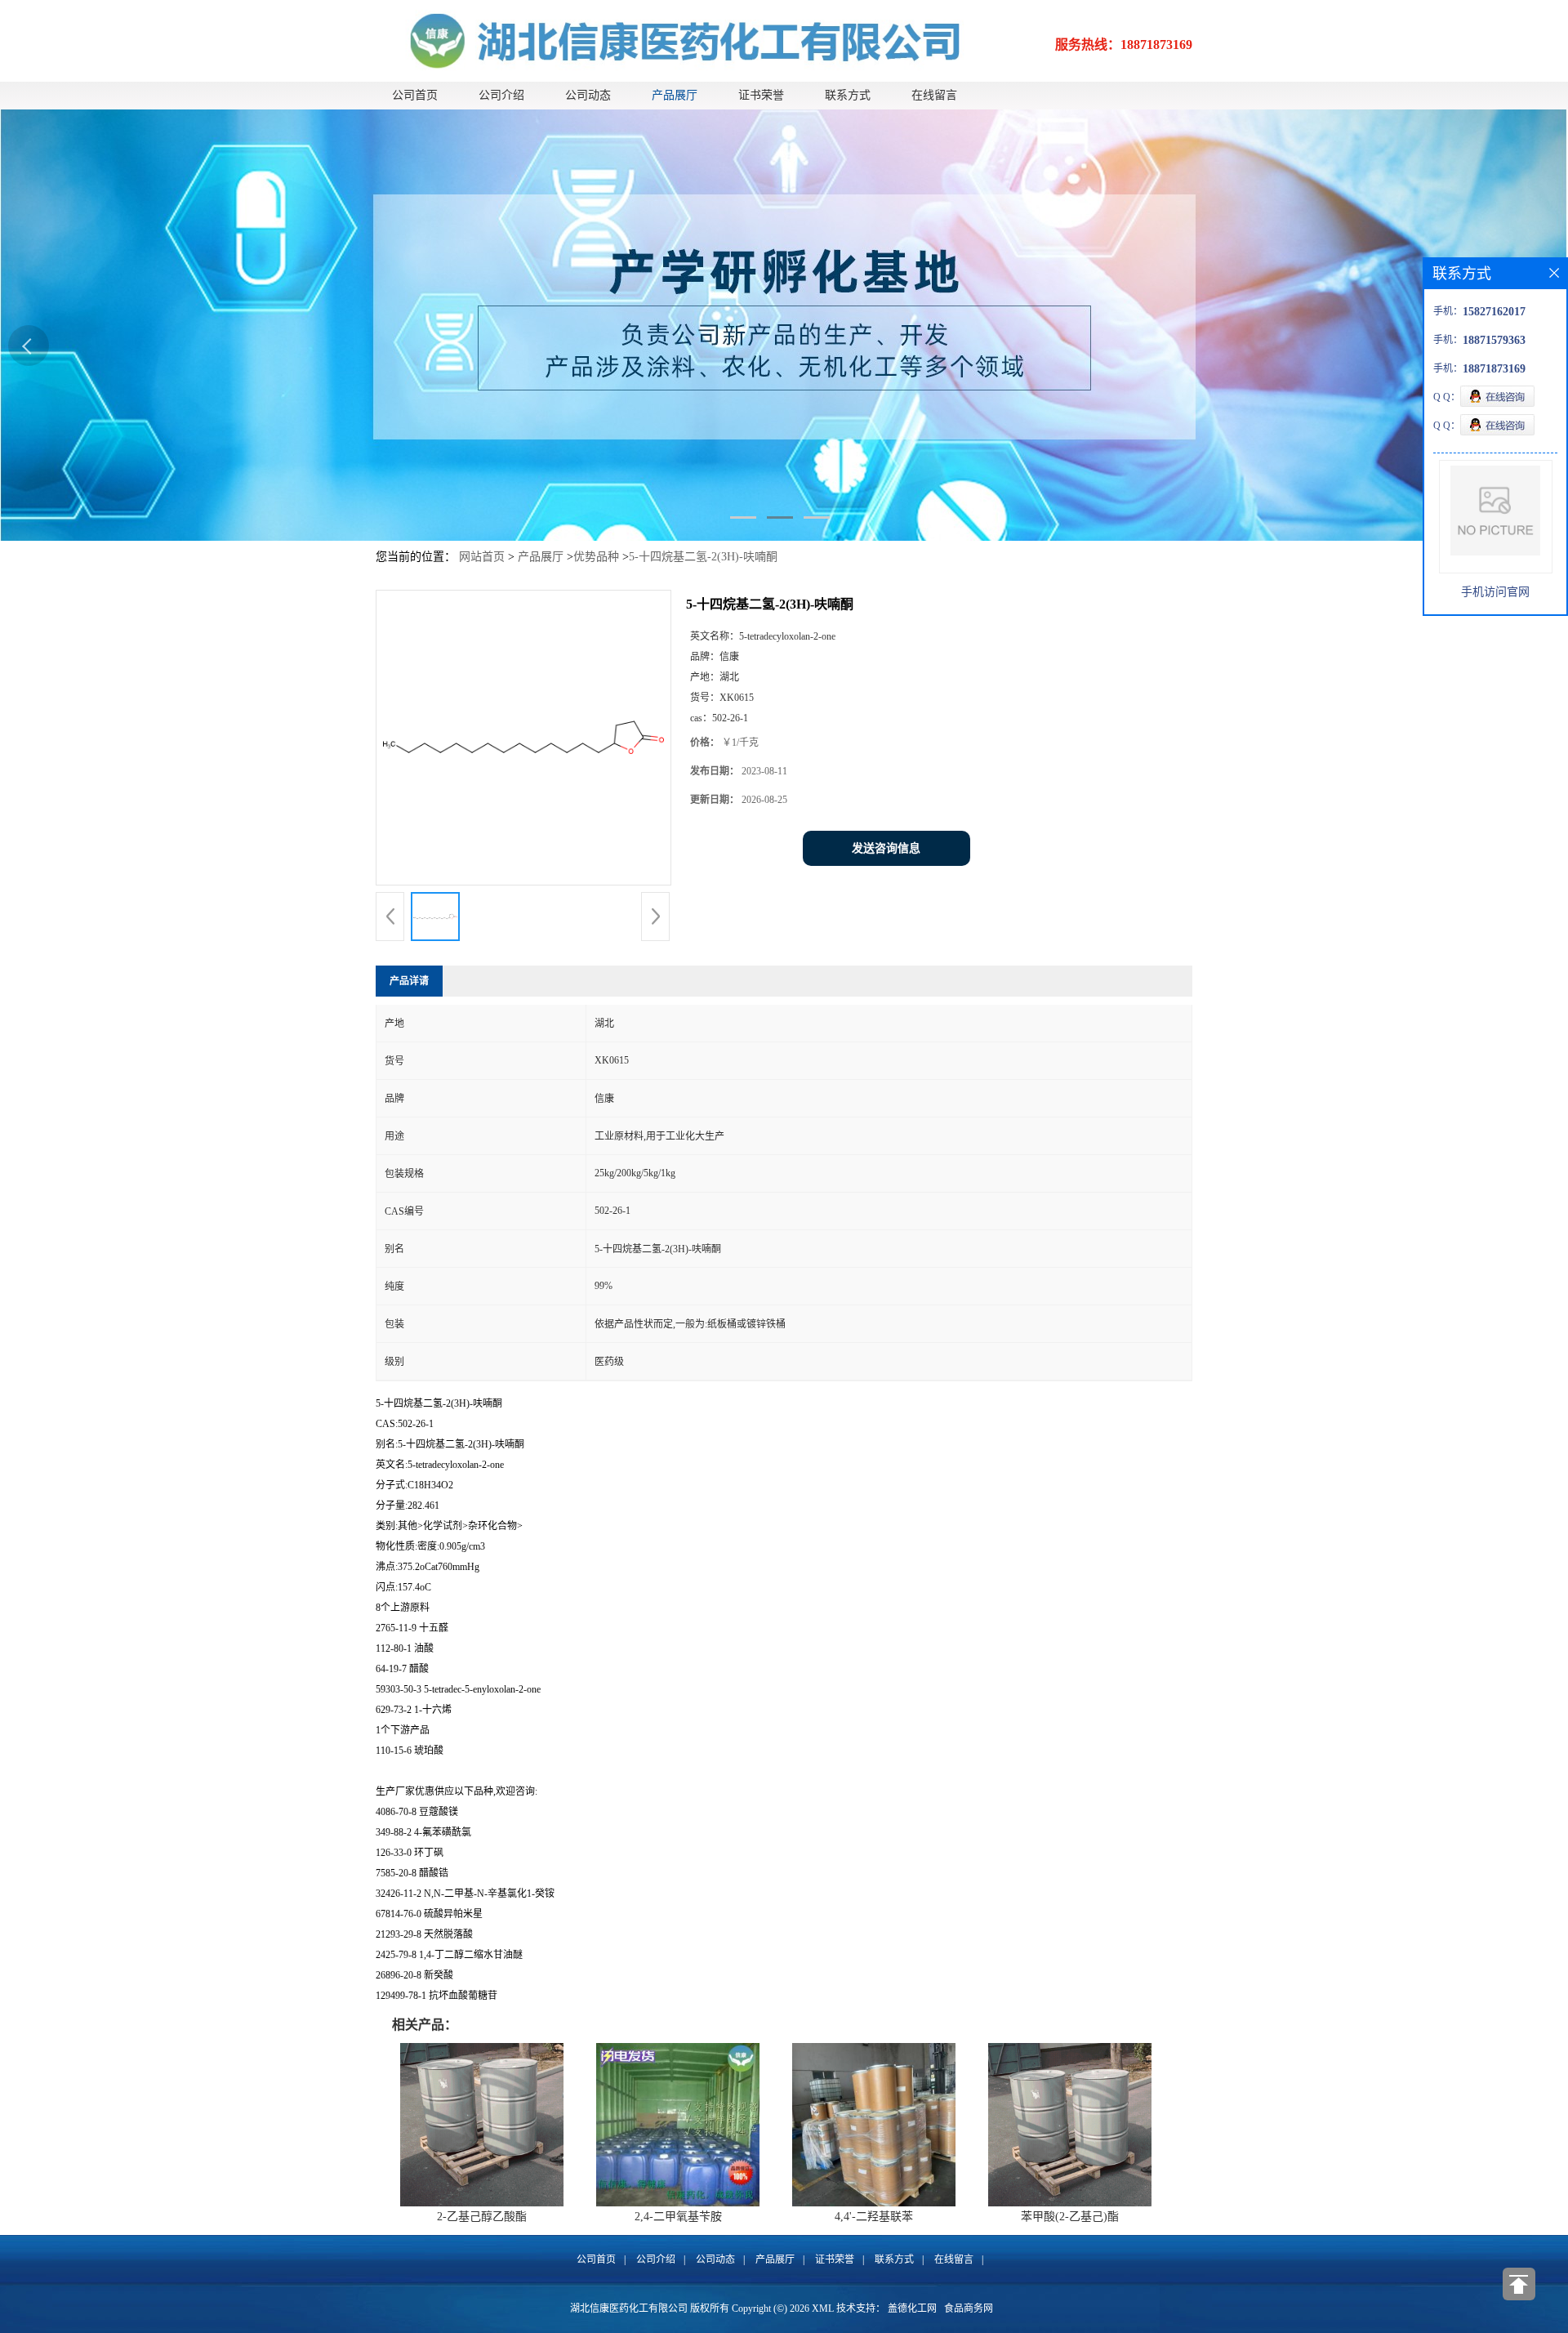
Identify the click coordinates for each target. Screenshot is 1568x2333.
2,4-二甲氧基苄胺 (678, 2217)
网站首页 (482, 557)
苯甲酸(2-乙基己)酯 (1070, 2217)
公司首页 (415, 95)
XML (823, 2308)
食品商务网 (969, 2308)
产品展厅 (675, 95)
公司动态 (588, 95)
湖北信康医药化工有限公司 (629, 2308)
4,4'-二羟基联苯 (874, 2217)
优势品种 (596, 557)
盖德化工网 (912, 2308)
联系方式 (848, 95)
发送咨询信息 (886, 848)
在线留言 (934, 95)
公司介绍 (501, 95)
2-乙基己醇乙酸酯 (482, 2217)
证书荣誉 (761, 95)
